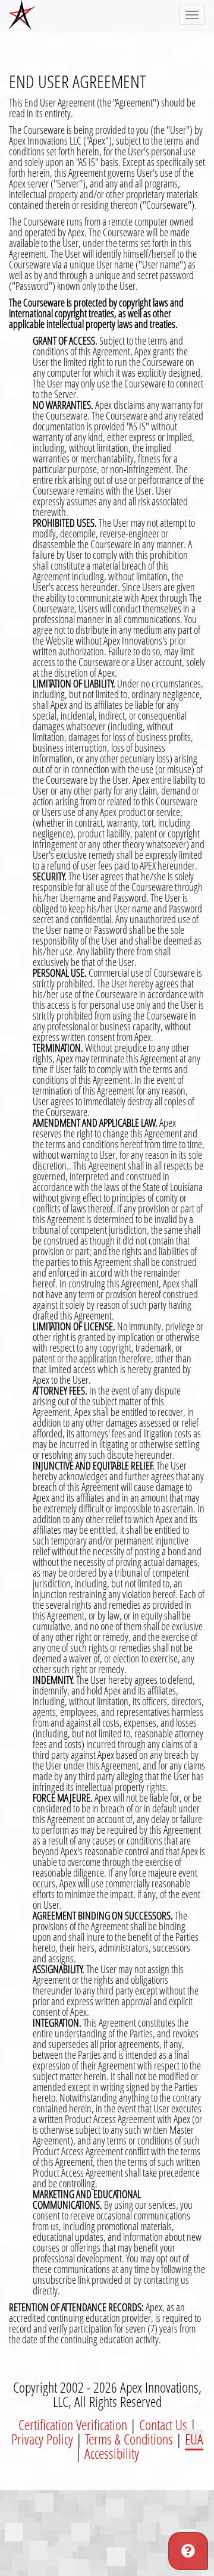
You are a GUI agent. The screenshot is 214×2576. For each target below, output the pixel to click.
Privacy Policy (42, 2439)
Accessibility (112, 2453)
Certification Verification (73, 2425)
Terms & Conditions (129, 2439)
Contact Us (163, 2425)
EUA (194, 2439)
